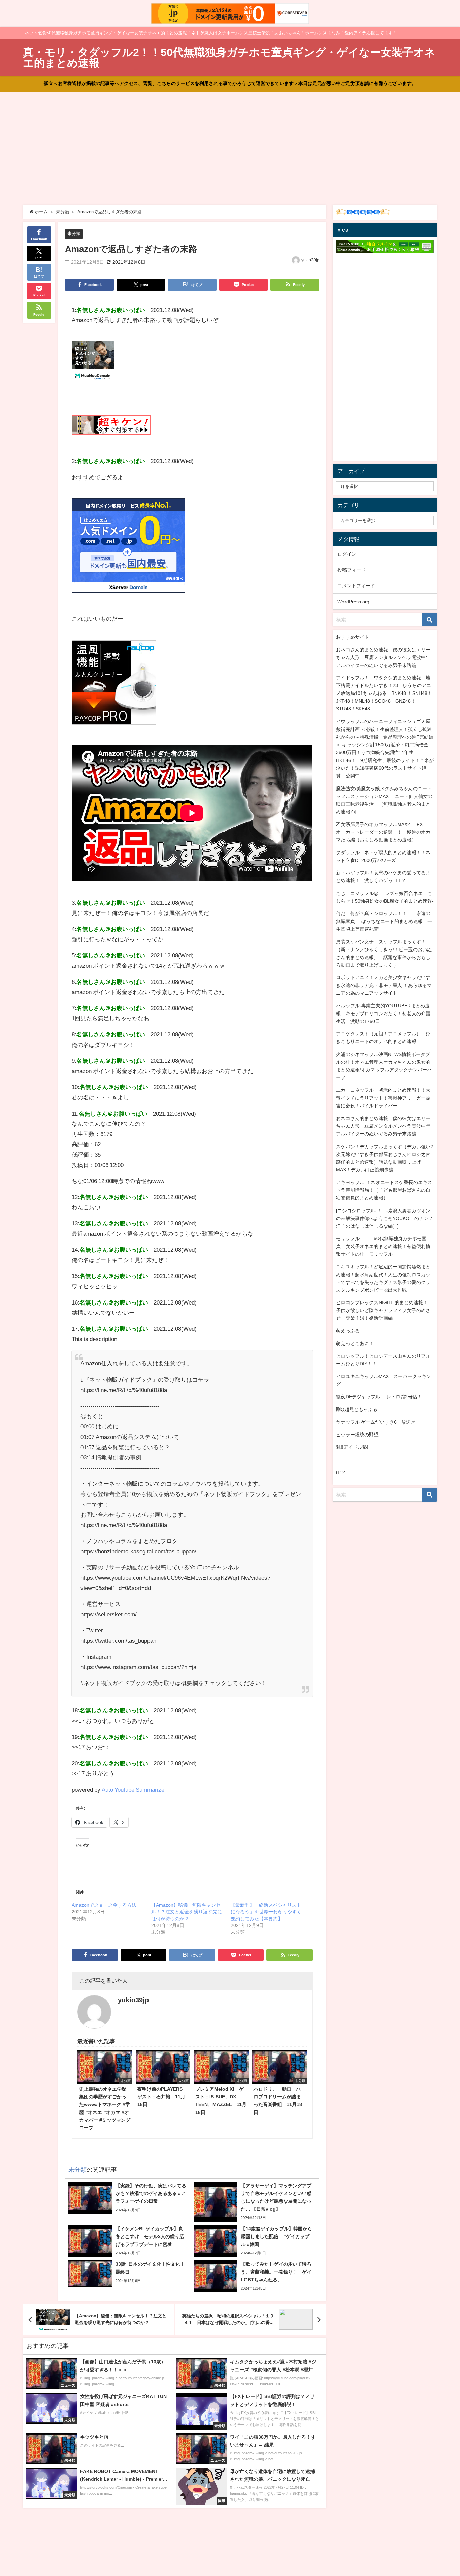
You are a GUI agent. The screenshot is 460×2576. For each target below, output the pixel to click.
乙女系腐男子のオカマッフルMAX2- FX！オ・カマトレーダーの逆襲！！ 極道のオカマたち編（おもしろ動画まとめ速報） (383, 832)
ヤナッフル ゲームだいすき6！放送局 (376, 1422)
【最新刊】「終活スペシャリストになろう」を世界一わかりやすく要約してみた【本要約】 (266, 1912)
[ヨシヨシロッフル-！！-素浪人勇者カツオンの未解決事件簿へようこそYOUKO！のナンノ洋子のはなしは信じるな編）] (385, 1218)
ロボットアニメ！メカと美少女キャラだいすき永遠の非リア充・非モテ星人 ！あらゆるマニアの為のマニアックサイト (384, 985)
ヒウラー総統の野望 (357, 1435)
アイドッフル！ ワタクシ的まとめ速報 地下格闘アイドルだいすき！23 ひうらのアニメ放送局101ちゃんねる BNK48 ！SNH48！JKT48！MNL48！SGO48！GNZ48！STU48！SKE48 (384, 693)
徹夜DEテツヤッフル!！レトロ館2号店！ (379, 1397)
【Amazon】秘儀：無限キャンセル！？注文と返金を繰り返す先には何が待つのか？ (187, 1912)
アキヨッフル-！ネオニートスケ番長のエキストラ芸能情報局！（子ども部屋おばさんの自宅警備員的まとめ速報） (384, 1190)
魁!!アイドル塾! (352, 1447)
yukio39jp (310, 260)
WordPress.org (353, 602)
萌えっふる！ (350, 1331)
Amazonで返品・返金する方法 (104, 1905)
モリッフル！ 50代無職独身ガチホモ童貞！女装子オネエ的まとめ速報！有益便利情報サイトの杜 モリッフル (383, 1246)
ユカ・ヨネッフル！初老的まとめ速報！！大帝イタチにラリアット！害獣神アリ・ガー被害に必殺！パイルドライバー (383, 1098)
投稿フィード (352, 570)
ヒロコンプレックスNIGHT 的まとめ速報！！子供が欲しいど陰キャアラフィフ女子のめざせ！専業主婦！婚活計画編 (384, 1310)
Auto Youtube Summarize (133, 1789)
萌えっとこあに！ (355, 1343)
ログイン (347, 554)
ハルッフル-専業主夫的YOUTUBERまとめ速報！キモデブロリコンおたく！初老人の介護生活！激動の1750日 (383, 1013)
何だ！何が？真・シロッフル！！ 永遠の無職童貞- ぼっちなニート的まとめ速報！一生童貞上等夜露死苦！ (384, 921)
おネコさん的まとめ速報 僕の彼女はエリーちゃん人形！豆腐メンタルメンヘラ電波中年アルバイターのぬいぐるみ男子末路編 (383, 657)
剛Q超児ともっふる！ (359, 1409)
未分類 (74, 234)
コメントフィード (356, 586)
